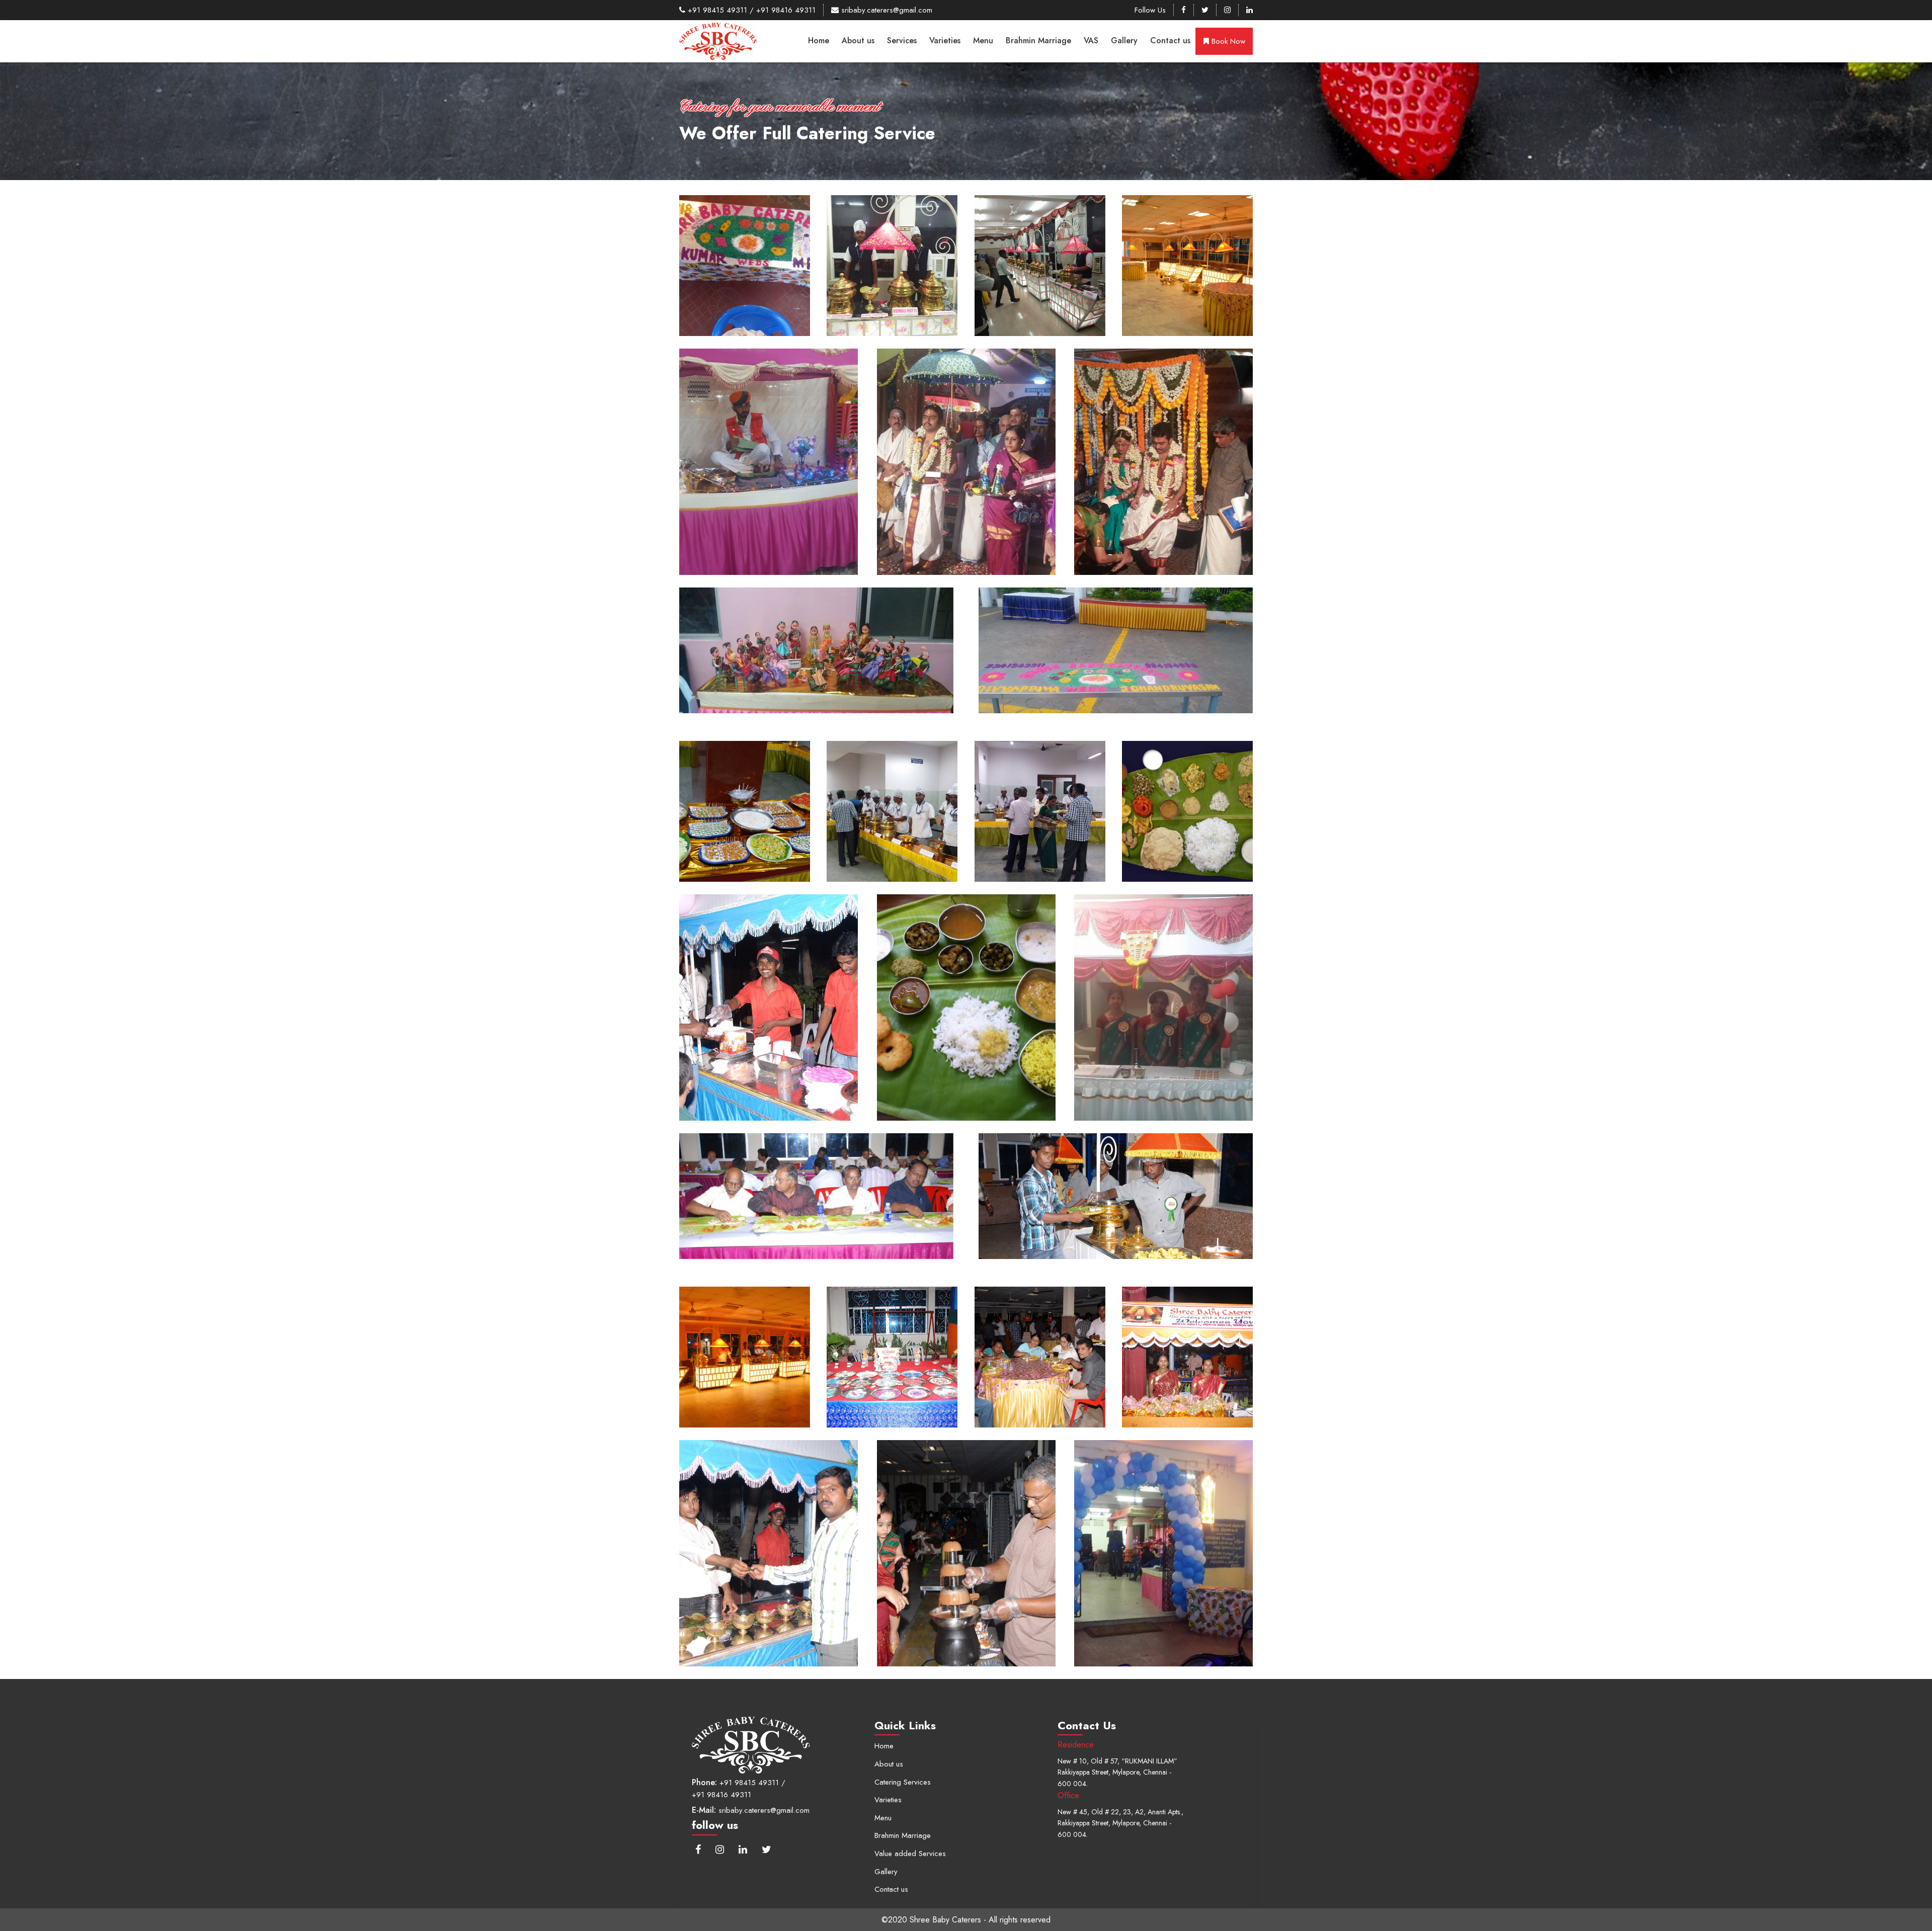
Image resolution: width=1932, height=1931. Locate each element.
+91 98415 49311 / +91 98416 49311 (750, 10)
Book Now (1227, 41)
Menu (983, 40)
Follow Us (1150, 10)
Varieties (945, 40)
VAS (1091, 40)
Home (819, 40)
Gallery (1124, 40)
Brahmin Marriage (1038, 40)
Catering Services (903, 1782)
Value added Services (910, 1854)
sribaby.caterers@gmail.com (886, 10)
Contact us (1170, 40)
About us (858, 40)
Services (902, 40)
